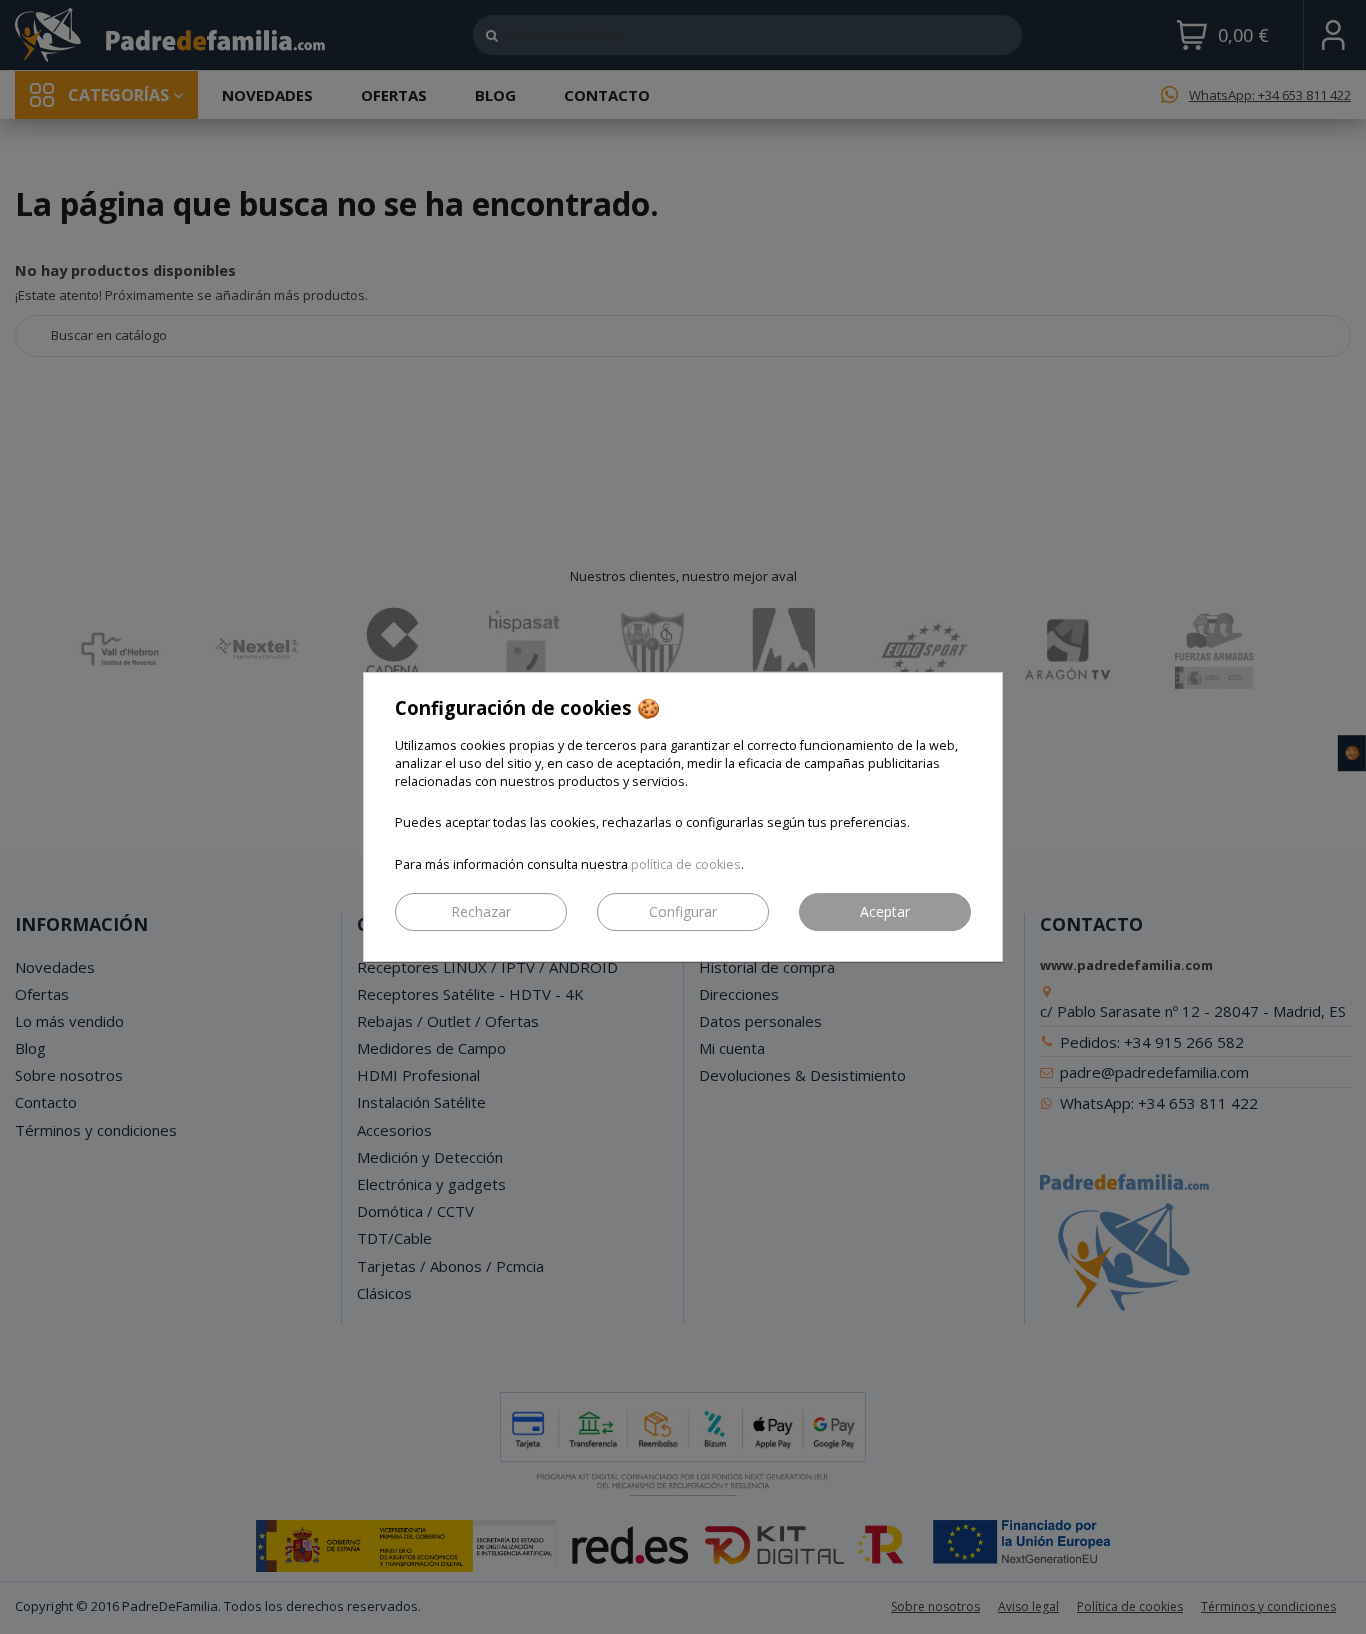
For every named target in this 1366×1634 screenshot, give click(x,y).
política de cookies (686, 864)
